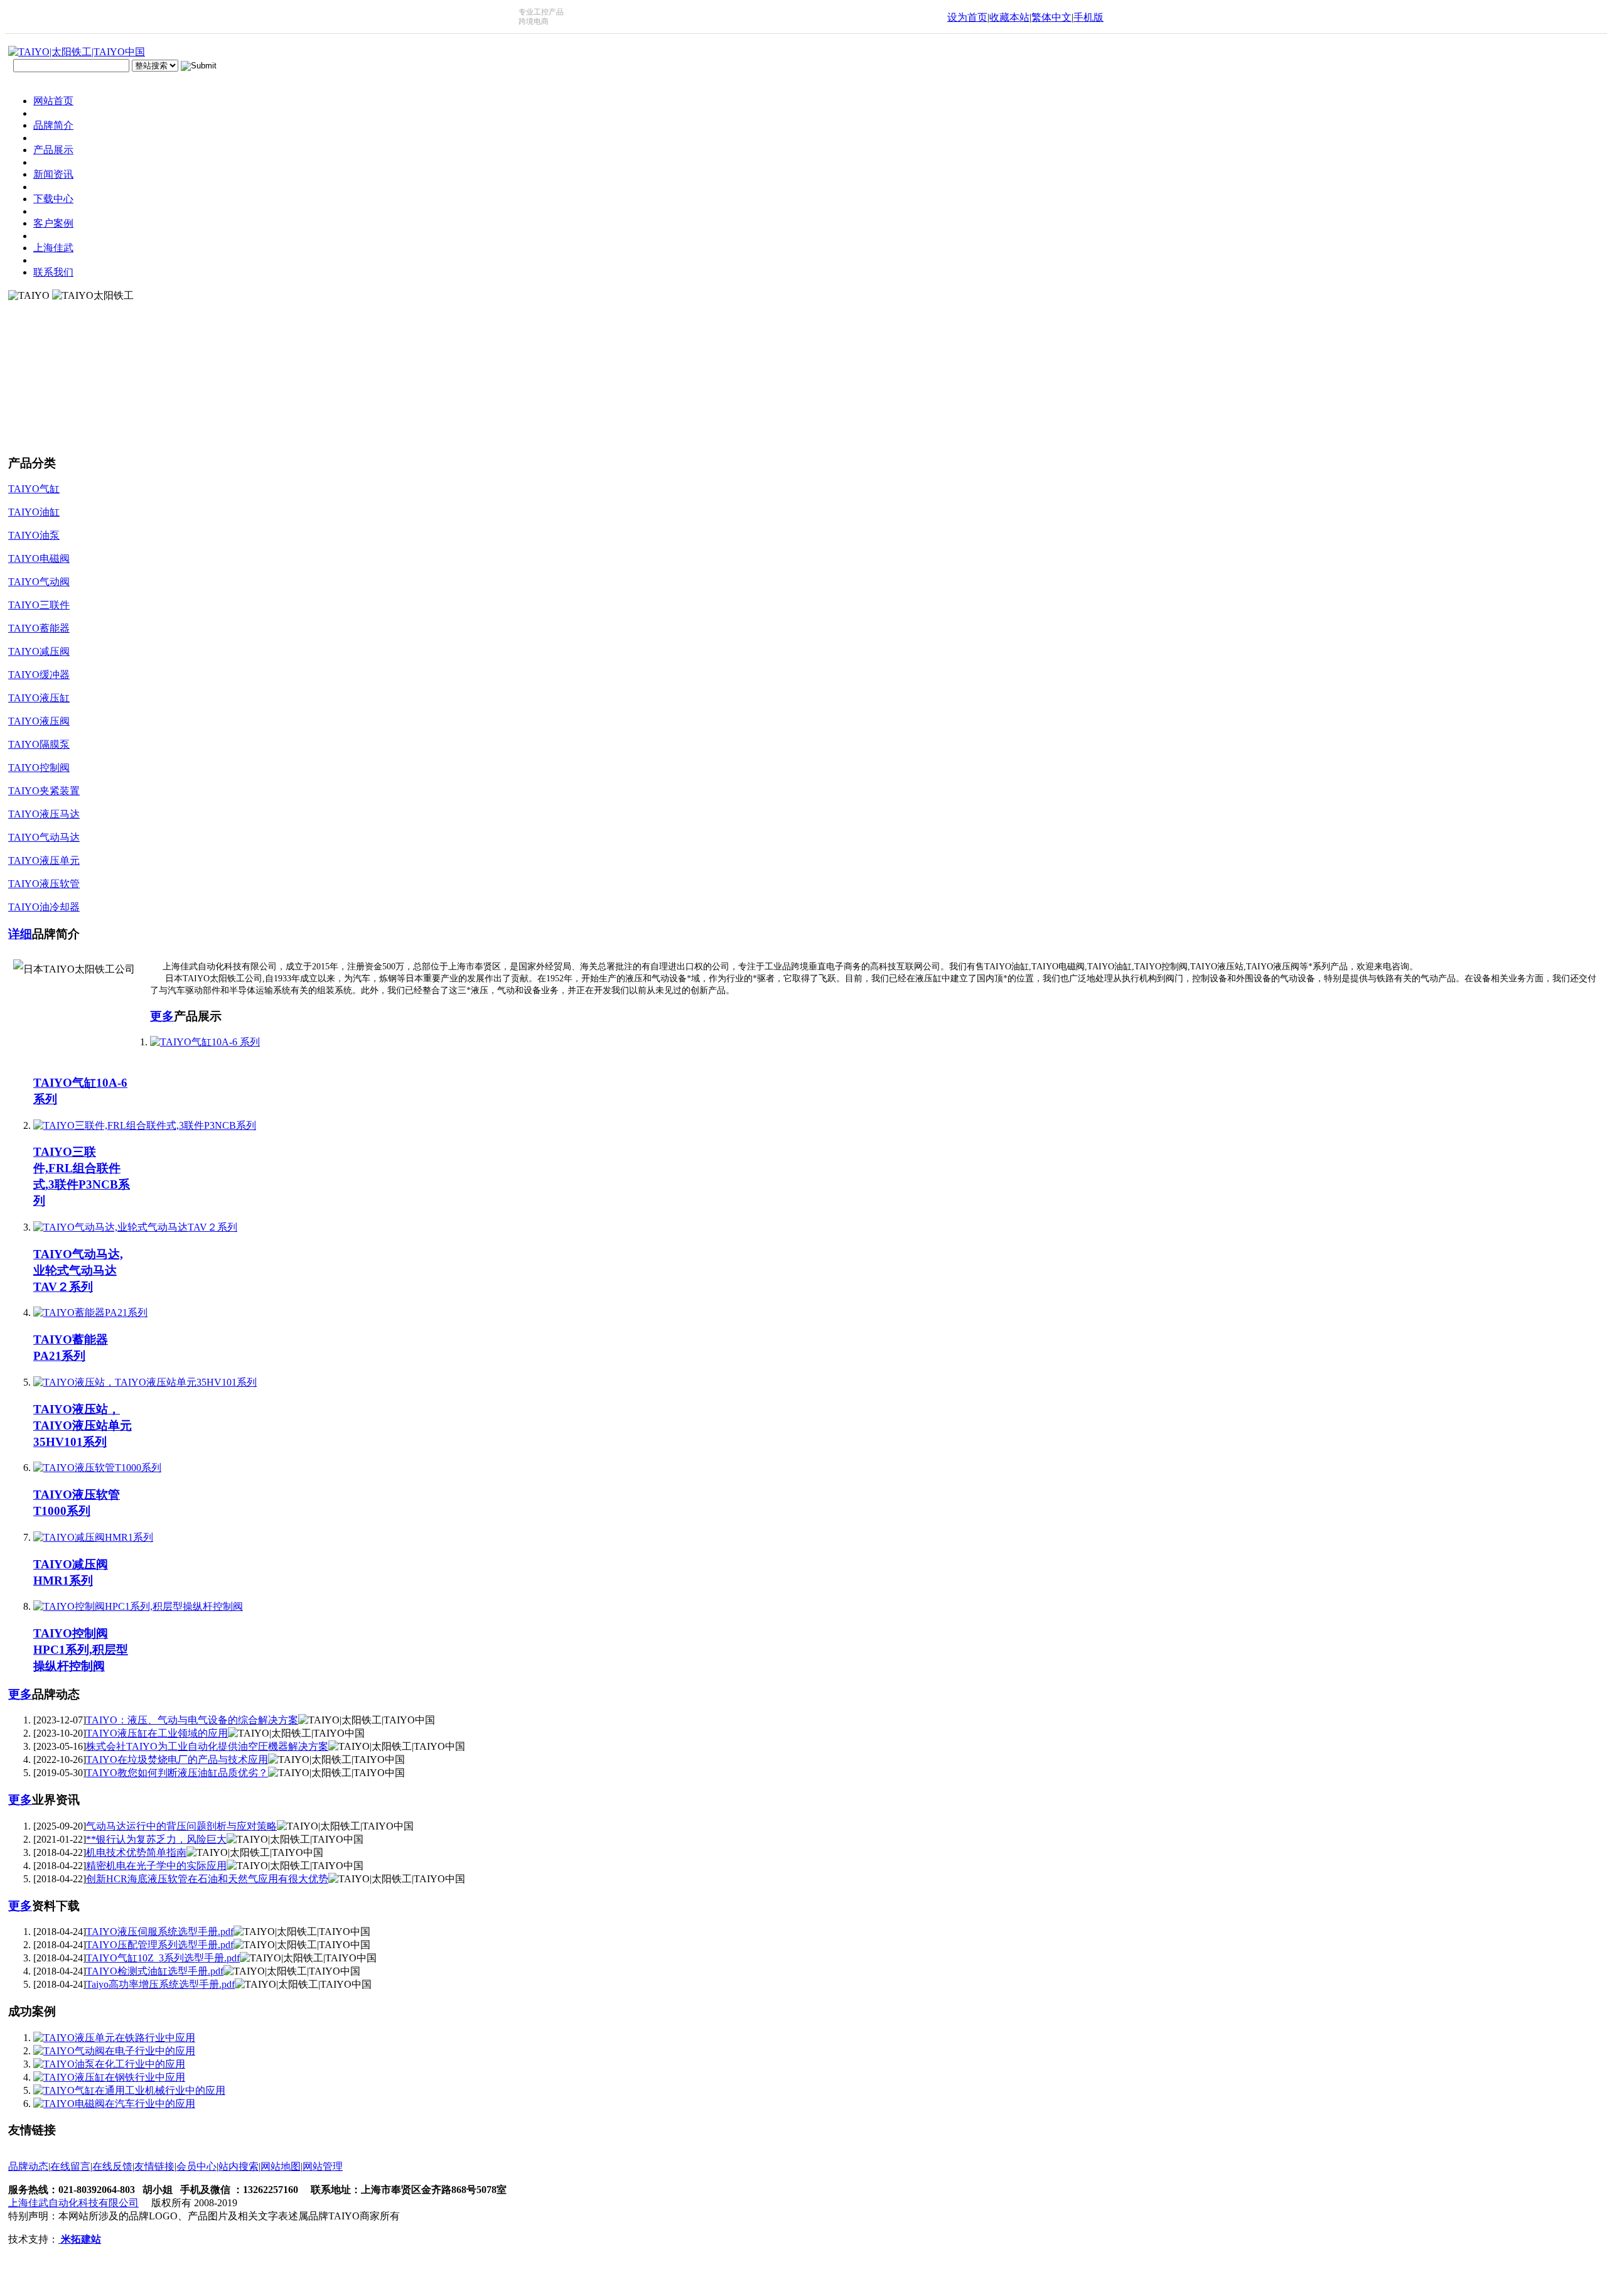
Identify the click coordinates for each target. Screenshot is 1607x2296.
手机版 (1088, 17)
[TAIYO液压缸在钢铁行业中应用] (109, 2077)
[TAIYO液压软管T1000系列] (97, 1468)
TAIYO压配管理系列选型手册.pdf (160, 1945)
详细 (20, 934)
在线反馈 (112, 2166)
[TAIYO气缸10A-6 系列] (205, 1042)
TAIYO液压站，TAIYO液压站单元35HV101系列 (83, 1426)
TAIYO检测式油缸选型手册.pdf (155, 1971)
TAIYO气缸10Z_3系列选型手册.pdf (163, 1958)
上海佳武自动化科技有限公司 (73, 2203)
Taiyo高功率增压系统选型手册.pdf (160, 1984)
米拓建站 (80, 2239)
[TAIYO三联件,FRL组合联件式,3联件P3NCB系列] (145, 1125)
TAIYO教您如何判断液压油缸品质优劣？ (177, 1773)
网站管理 (323, 2166)
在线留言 (70, 2166)
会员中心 (196, 2166)
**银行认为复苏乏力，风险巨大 (156, 1839)
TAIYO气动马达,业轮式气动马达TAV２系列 (78, 1270)
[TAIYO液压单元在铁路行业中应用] (114, 2038)
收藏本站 (1009, 17)
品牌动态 (28, 2166)
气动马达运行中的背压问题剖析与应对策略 (181, 1826)
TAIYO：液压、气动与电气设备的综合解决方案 (192, 1720)
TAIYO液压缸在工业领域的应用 (157, 1733)
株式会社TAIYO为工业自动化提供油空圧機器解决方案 (207, 1746)
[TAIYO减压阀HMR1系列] (93, 1537)
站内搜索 (239, 2166)
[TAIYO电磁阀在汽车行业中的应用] (114, 2104)
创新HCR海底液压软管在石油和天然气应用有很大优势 (207, 1879)
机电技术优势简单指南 (136, 1852)
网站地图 (281, 2166)
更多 (162, 1016)
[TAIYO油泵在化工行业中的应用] (109, 2064)
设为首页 (967, 17)
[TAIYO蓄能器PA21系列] (90, 1312)
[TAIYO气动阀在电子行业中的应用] (114, 2051)
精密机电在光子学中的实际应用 (156, 1866)
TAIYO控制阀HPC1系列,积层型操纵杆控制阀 (81, 1650)
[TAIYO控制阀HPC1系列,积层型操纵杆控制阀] (138, 1606)
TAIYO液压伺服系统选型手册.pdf (160, 1932)
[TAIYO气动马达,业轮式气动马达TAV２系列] (135, 1227)
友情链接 (154, 2166)
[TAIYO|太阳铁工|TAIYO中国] (77, 52)
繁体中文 (1051, 17)
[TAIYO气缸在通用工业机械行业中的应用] (129, 2090)
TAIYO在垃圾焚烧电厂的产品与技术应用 (177, 1760)
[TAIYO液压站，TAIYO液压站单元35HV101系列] (145, 1382)
